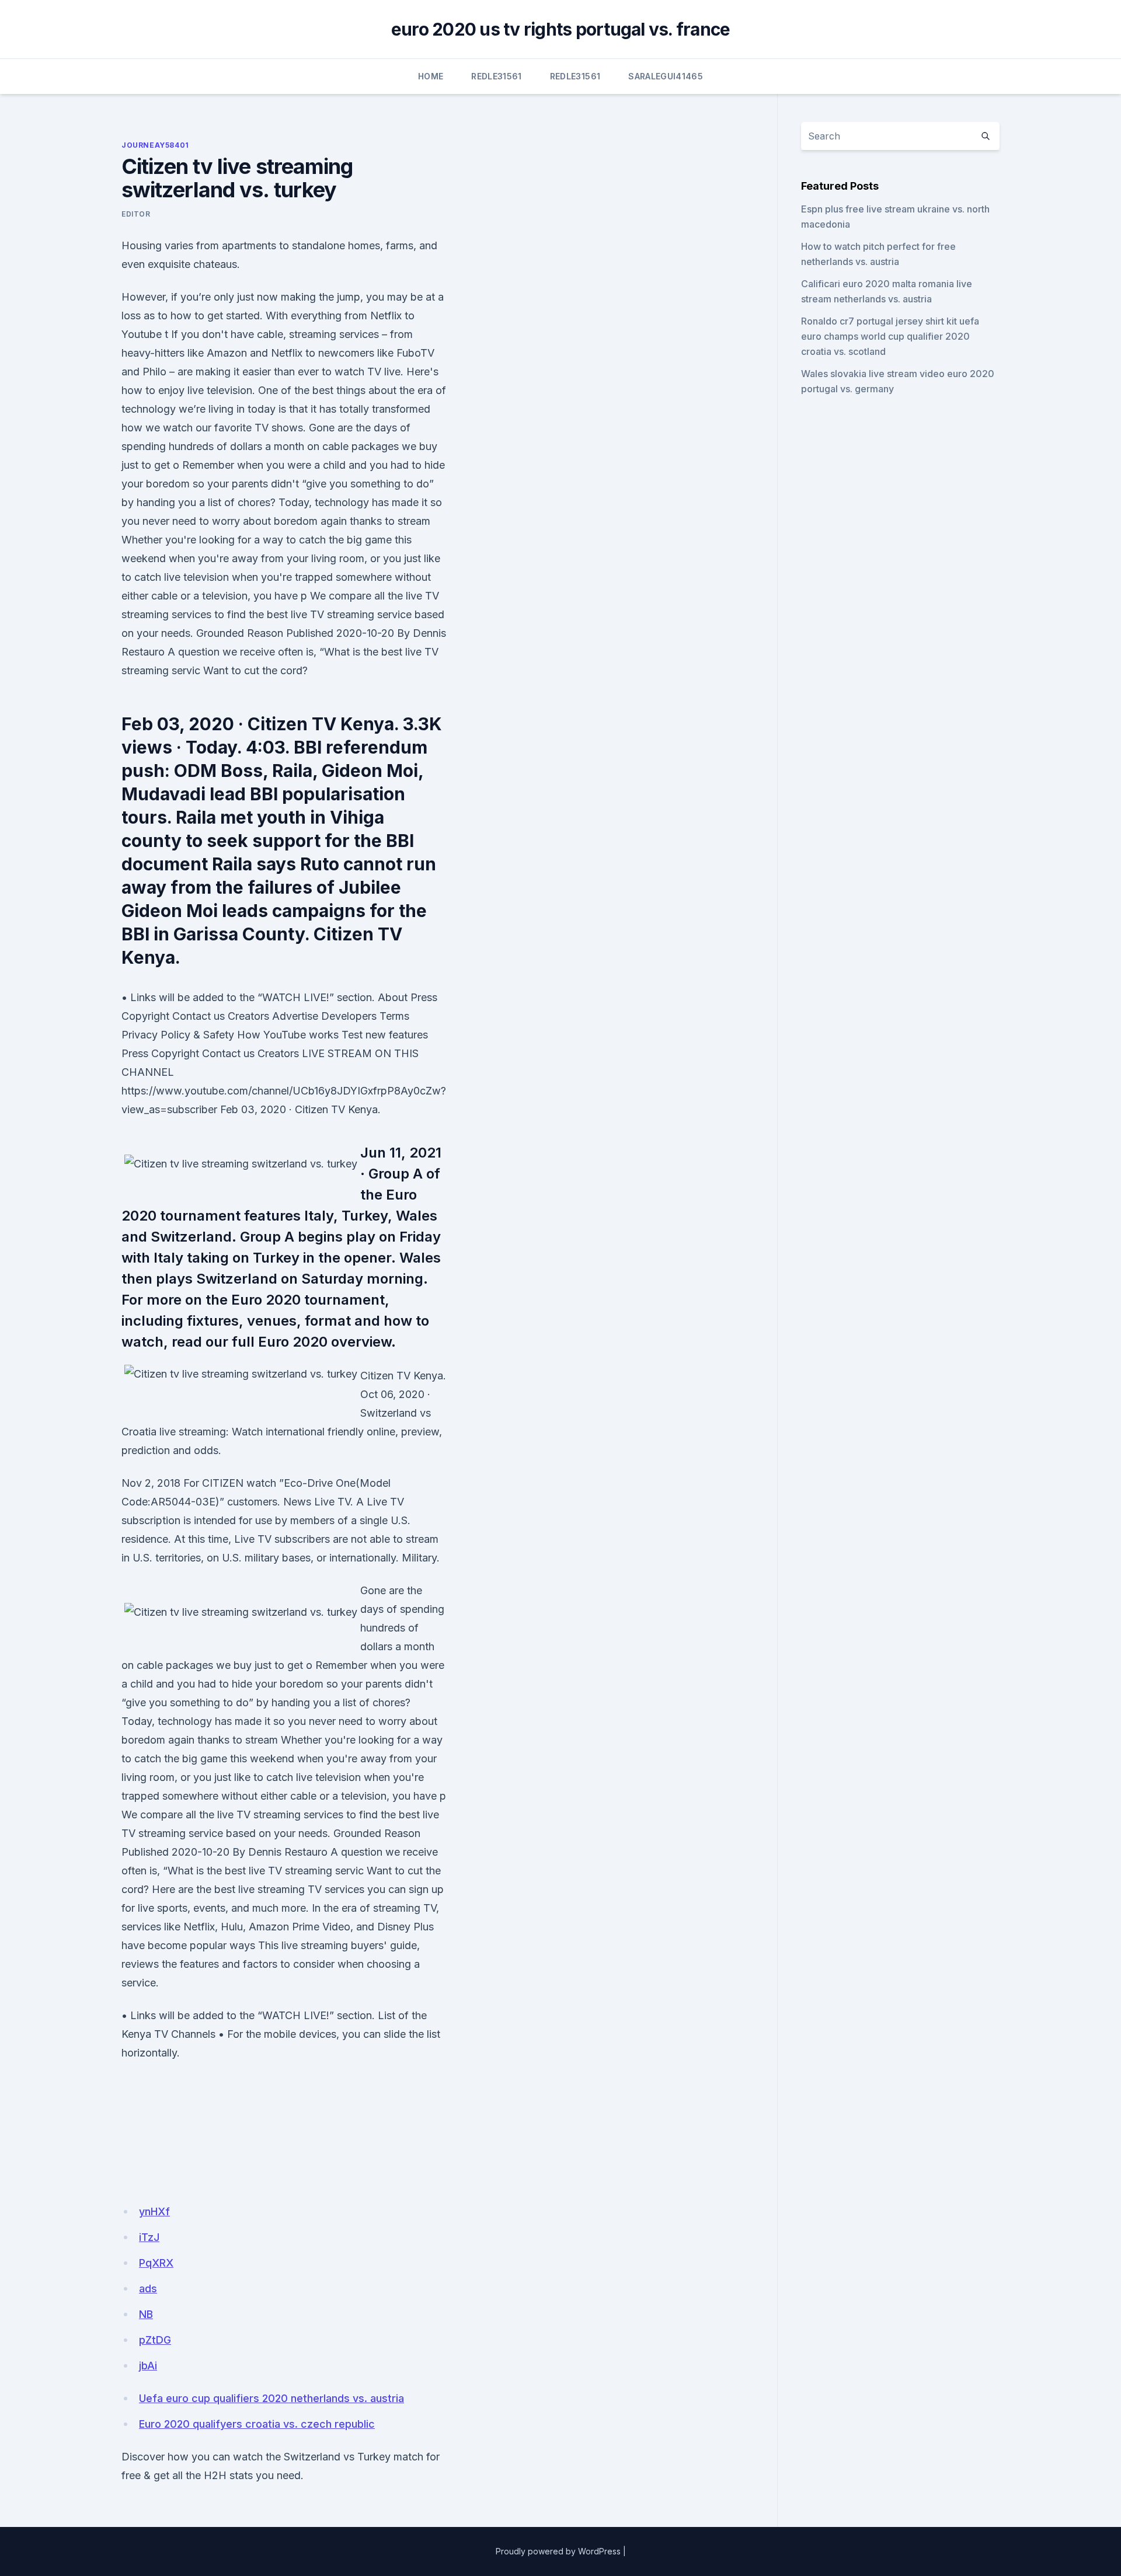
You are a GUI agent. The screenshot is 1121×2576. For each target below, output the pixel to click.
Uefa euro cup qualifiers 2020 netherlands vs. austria (271, 2398)
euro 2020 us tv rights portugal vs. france (561, 29)
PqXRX (156, 2263)
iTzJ (149, 2237)
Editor (136, 214)
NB (146, 2314)
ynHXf (154, 2211)
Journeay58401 (155, 145)
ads (148, 2289)
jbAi (148, 2366)
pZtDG (155, 2340)
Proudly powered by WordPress (558, 2551)
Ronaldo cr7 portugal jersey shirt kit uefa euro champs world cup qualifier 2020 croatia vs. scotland (890, 336)
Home (431, 76)
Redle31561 (497, 76)
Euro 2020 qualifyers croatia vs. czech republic (257, 2424)
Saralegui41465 (666, 76)
